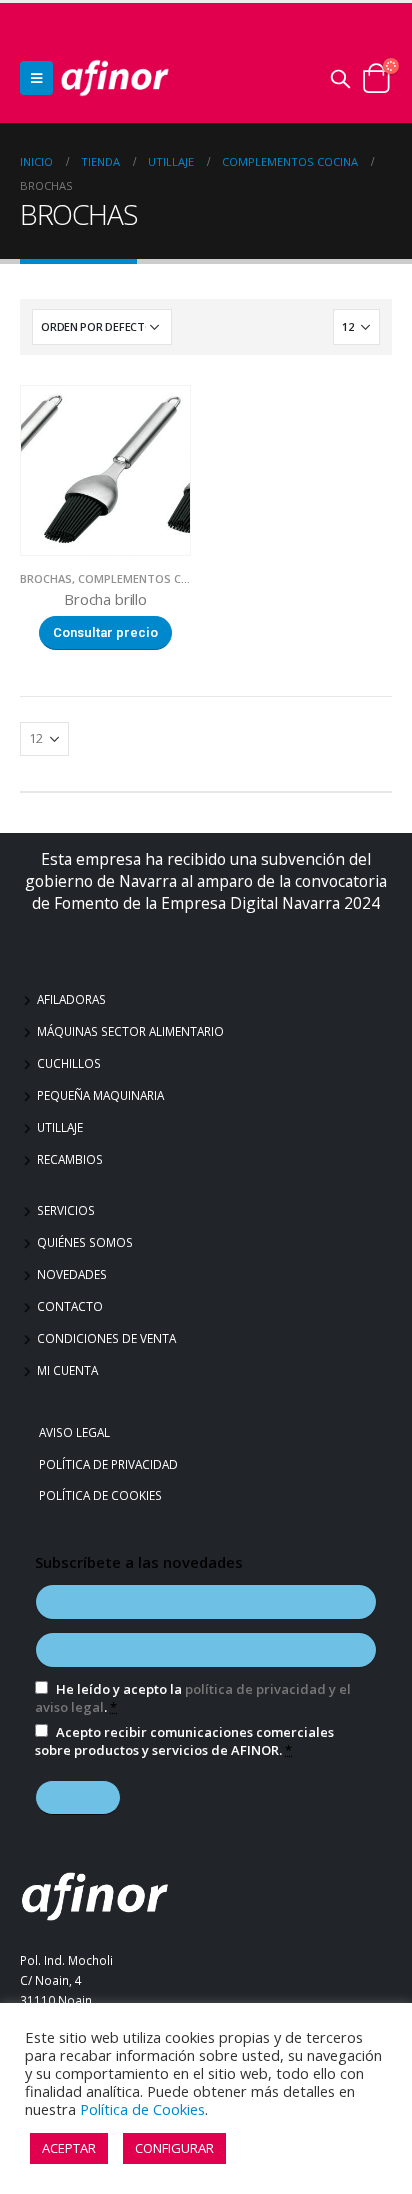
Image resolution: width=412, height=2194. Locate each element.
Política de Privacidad (111, 1464)
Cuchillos (69, 1063)
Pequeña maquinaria (100, 1095)
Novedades (72, 1274)
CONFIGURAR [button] (174, 2148)
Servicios (66, 1210)
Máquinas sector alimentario (130, 1031)
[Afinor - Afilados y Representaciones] (115, 78)
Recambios (70, 1159)
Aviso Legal (77, 1432)
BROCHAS (46, 578)
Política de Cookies (103, 1495)
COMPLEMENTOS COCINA (146, 578)
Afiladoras (71, 999)
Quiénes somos (85, 1242)
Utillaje (60, 1127)
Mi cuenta (67, 1370)
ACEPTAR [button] (69, 2148)
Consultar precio (105, 632)
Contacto (70, 1306)
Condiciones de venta (106, 1338)
